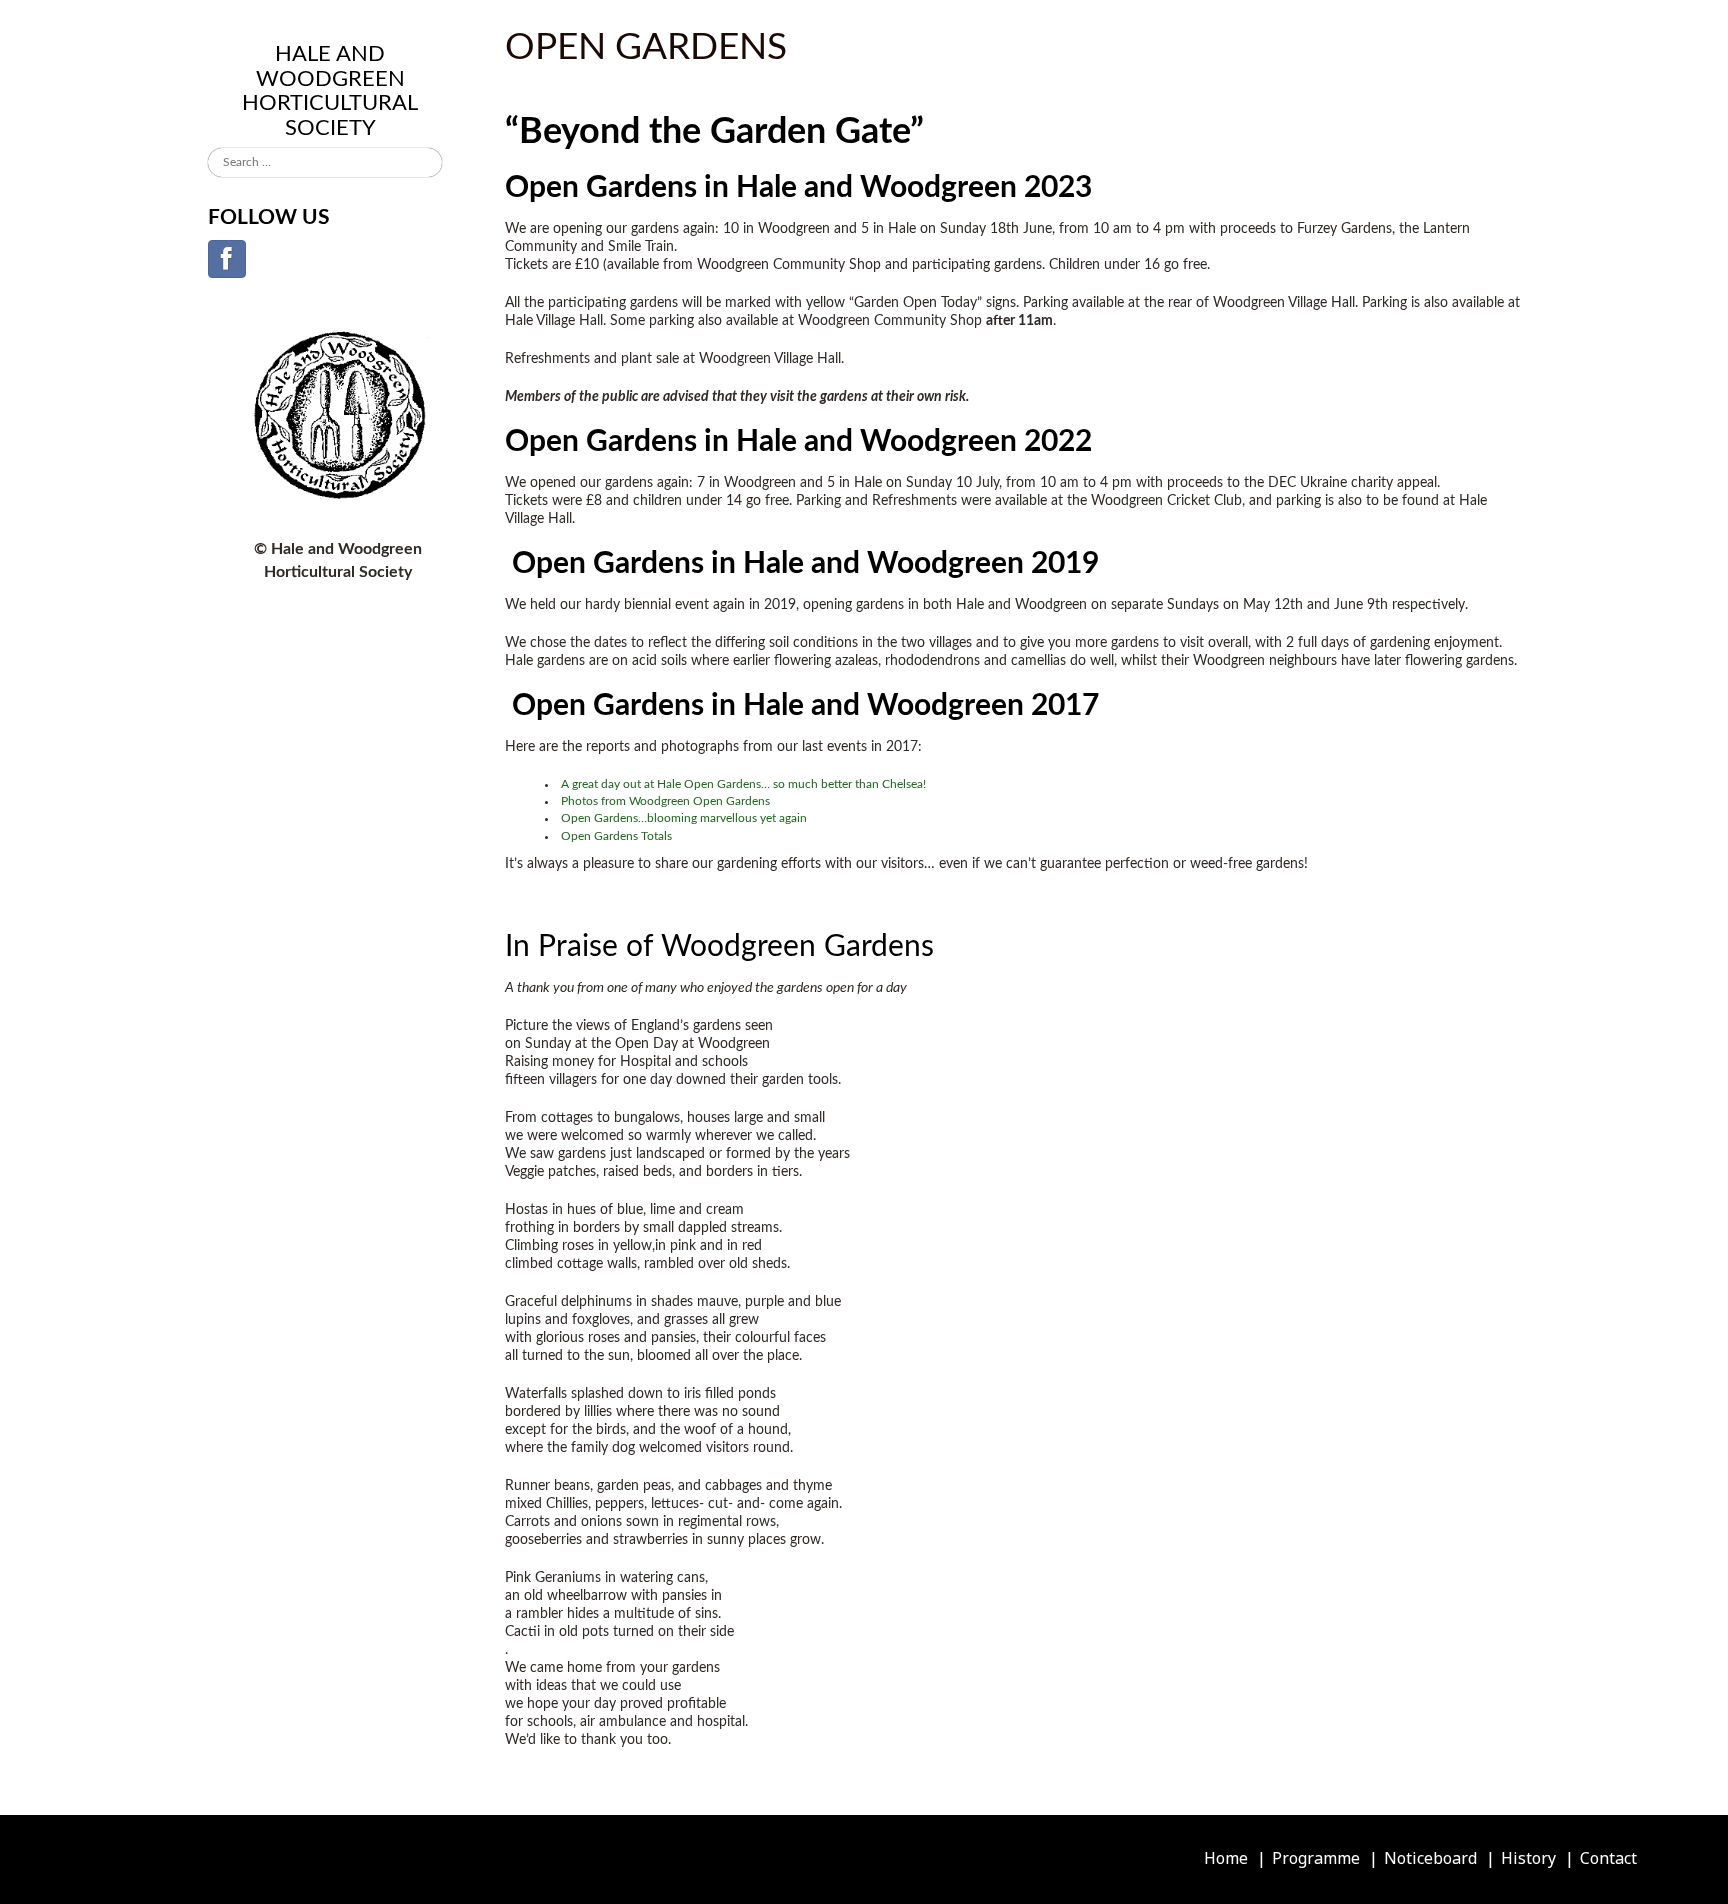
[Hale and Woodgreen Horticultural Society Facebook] (227, 259)
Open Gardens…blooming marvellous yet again (684, 818)
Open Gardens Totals (616, 836)
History (1528, 1858)
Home (1226, 1858)
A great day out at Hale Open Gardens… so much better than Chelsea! (743, 784)
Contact (1608, 1858)
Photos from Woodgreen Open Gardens (665, 801)
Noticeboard (1430, 1858)
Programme (1316, 1858)
